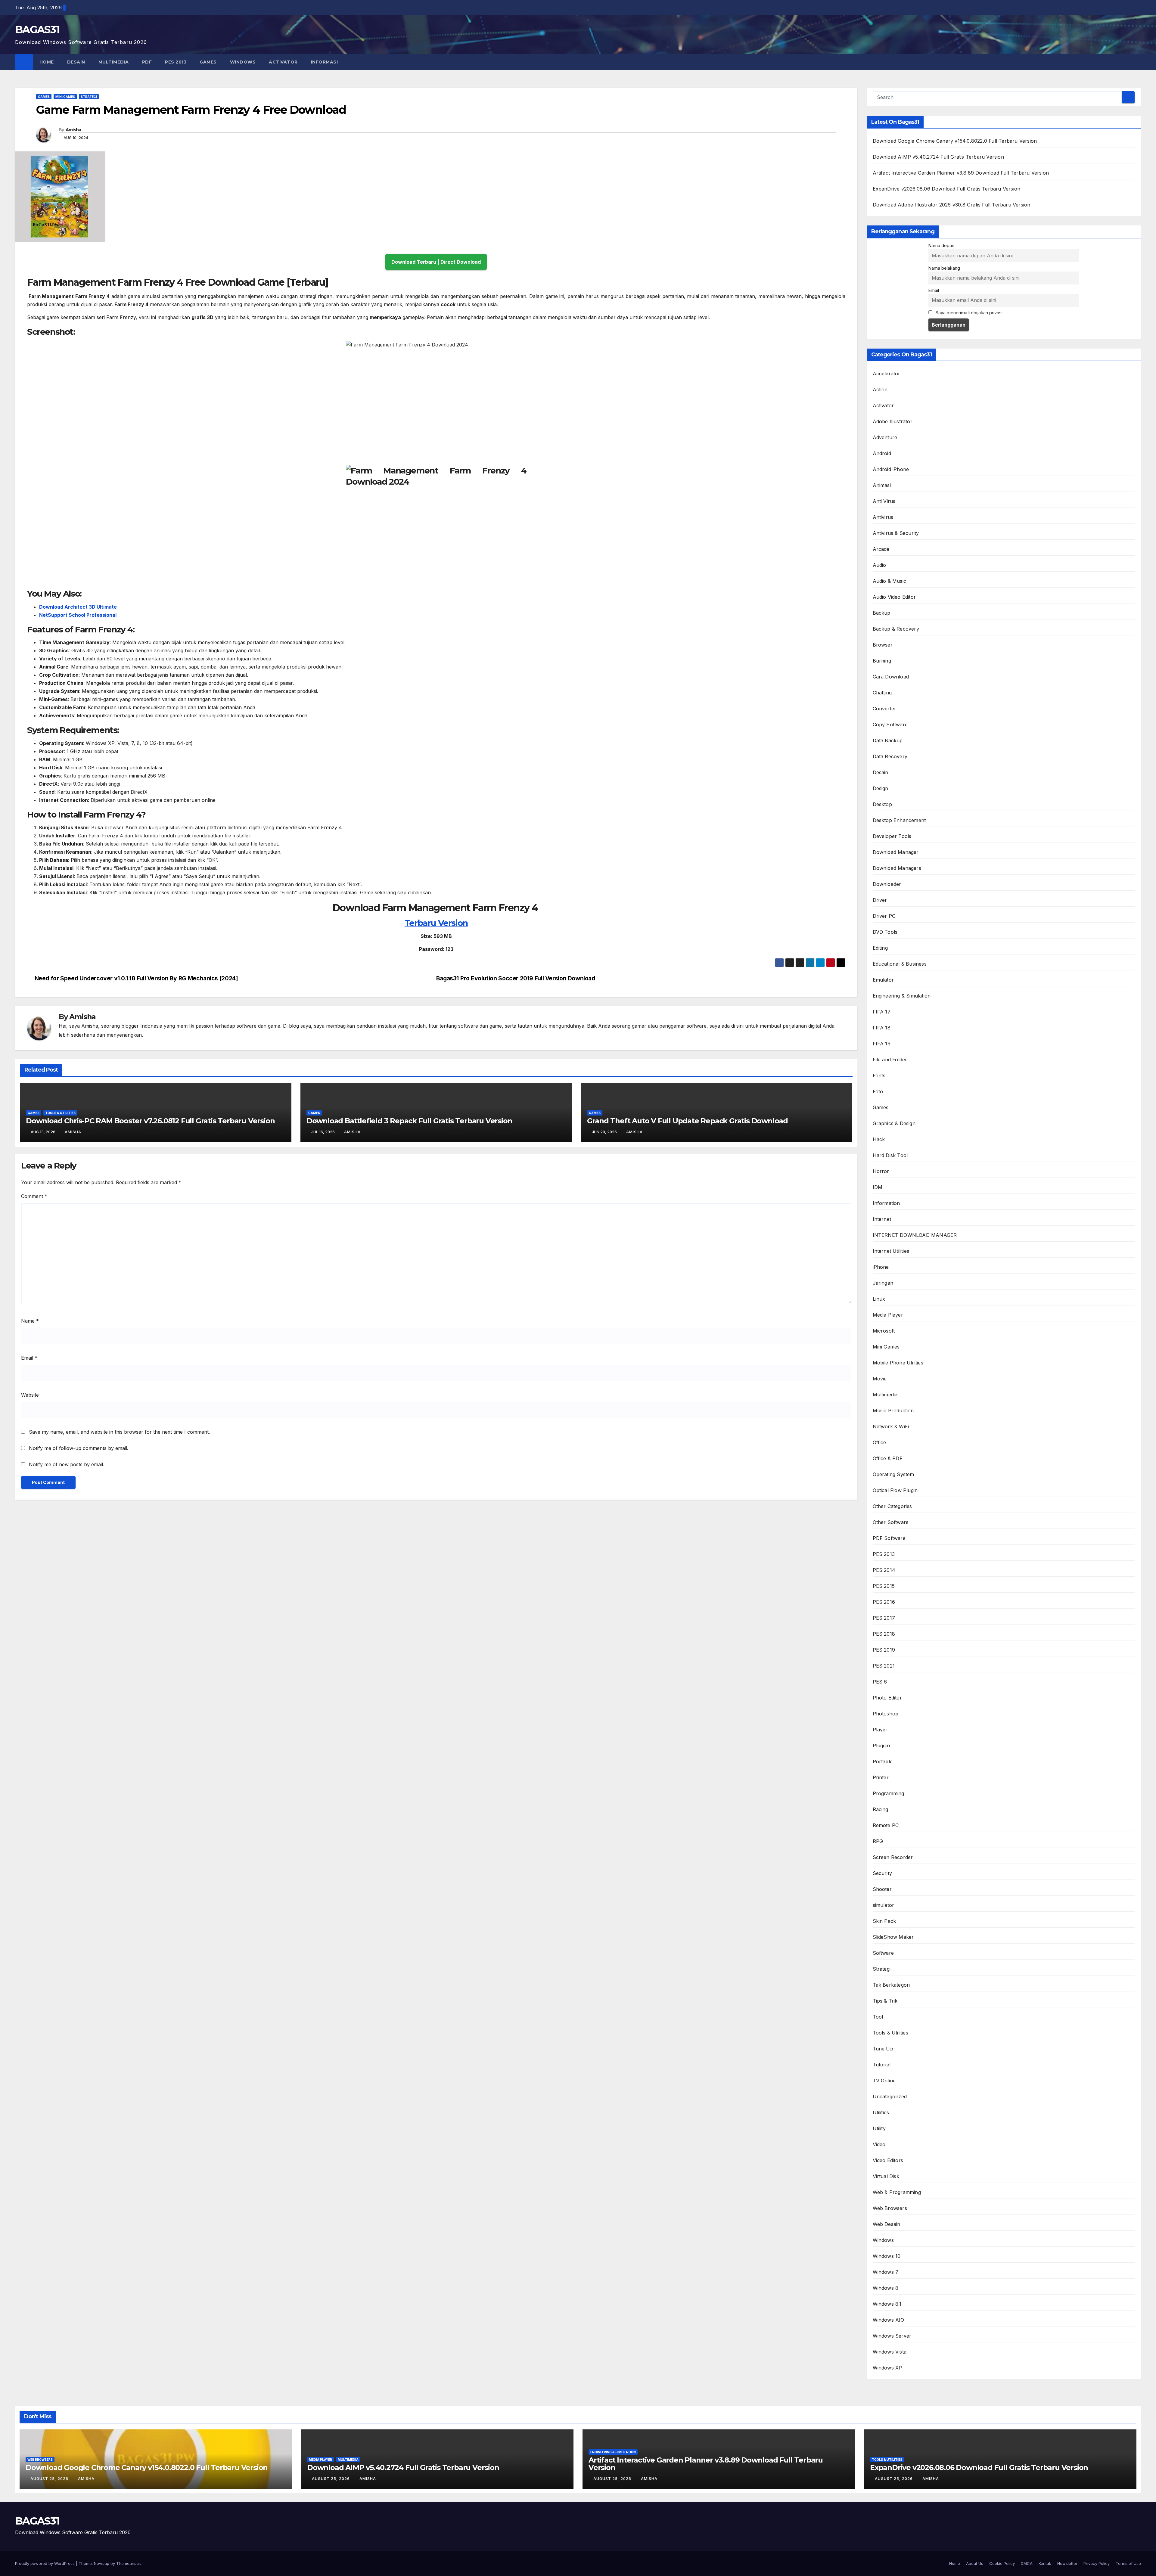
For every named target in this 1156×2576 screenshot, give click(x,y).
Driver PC (884, 916)
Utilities (881, 2112)
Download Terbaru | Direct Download (436, 262)
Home (47, 62)
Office (879, 1442)
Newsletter (1067, 2563)
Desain (76, 62)
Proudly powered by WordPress (45, 2563)
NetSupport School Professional (78, 615)
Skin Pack (884, 1921)
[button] (1137, 62)
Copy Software (890, 725)
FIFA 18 (882, 1028)
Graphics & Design (894, 1123)
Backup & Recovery (896, 629)
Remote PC (886, 1825)
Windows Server (892, 2336)
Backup (882, 613)
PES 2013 (176, 62)
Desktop (882, 804)
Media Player (888, 1315)
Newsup (102, 2563)
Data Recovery (890, 756)
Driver (880, 900)
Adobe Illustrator (893, 421)
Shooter (882, 1889)
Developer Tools (892, 836)
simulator (884, 1905)
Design (881, 788)
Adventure (885, 437)
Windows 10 (887, 2256)
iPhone (881, 1267)
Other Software (891, 1522)
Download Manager (896, 852)
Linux (879, 1299)
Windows (243, 62)
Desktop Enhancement (899, 820)
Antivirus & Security (896, 533)
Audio (879, 565)
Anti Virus (884, 501)
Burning (882, 661)
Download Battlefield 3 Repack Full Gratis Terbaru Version (409, 1121)
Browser (883, 645)
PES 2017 (884, 1618)
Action (880, 390)
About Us (975, 2563)
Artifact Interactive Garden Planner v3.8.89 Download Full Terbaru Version (961, 173)
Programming (889, 1793)
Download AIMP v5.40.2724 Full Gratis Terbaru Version (938, 157)
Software (883, 1953)
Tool (878, 2017)
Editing (880, 948)
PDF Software (889, 1538)
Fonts (879, 1075)
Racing (881, 1809)
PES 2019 (884, 1650)
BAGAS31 (37, 29)
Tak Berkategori (891, 1985)
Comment (34, 1196)
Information (886, 1203)
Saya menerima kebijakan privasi (968, 313)
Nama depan (941, 245)
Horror (881, 1171)
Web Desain (887, 2224)
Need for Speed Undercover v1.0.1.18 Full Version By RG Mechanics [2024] (136, 978)
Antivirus (883, 517)
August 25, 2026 (50, 2479)
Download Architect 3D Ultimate (78, 607)
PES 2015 (884, 1586)
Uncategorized (890, 2096)
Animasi (882, 485)
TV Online (884, 2081)
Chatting (882, 693)
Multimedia (114, 62)
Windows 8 (886, 2288)
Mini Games (65, 97)
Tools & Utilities (60, 1113)
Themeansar (128, 2563)
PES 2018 (884, 1634)
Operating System (893, 1474)
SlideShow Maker (893, 1937)
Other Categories (892, 1506)
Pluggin (881, 1746)
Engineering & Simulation (902, 996)
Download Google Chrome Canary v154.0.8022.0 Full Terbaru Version (955, 141)
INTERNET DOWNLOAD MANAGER (915, 1235)
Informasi (325, 62)
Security (883, 1873)
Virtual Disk (886, 2176)
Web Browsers (890, 2208)
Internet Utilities (891, 1251)
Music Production (893, 1411)
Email (29, 1358)
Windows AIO (889, 2320)
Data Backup (888, 740)
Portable (883, 1761)
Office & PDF (888, 1458)
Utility (879, 2128)
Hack (879, 1139)
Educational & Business (900, 964)
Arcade (881, 549)
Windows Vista (890, 2352)
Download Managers (897, 868)
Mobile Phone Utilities (898, 1363)
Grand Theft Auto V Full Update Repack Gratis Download (687, 1121)
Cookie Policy (1002, 2563)
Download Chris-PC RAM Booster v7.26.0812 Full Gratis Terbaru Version (150, 1121)
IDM (878, 1187)
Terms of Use (1128, 2563)
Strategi (89, 97)
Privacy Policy (1097, 2563)
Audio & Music (890, 581)
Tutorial (882, 2065)
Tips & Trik (885, 2001)
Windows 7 (886, 2272)
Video (879, 2144)
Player (880, 1730)
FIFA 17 (882, 1012)
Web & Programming (897, 2192)
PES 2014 (884, 1570)
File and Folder (890, 1060)
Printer (881, 1777)
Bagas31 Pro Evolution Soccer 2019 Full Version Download (516, 978)
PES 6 (880, 1682)
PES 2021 (884, 1666)
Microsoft (884, 1331)
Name (30, 1321)
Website (30, 1395)
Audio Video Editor (894, 597)
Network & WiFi (891, 1426)
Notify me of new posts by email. (67, 1464)
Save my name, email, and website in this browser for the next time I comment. (119, 1432)
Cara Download (891, 677)
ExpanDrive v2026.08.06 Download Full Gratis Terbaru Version (947, 189)
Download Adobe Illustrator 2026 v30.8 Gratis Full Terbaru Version (952, 205)
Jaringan (883, 1283)
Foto (878, 1091)
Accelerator (887, 374)
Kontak (1045, 2563)
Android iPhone (891, 469)
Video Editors (888, 2160)
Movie (880, 1379)
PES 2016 (884, 1602)
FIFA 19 (882, 1044)
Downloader (887, 884)
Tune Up (883, 2049)
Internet (882, 1219)
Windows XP (887, 2368)
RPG (878, 1841)
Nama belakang (944, 268)
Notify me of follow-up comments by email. (79, 1448)
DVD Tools (885, 932)
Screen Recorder (893, 1857)
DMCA (1027, 2563)
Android (882, 453)
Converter (885, 709)
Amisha (73, 130)
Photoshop (886, 1714)
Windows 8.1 (887, 2304)
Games (208, 62)
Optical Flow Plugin (895, 1490)
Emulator (883, 980)
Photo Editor (887, 1698)
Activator (283, 62)
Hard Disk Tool (890, 1155)
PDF (147, 62)
